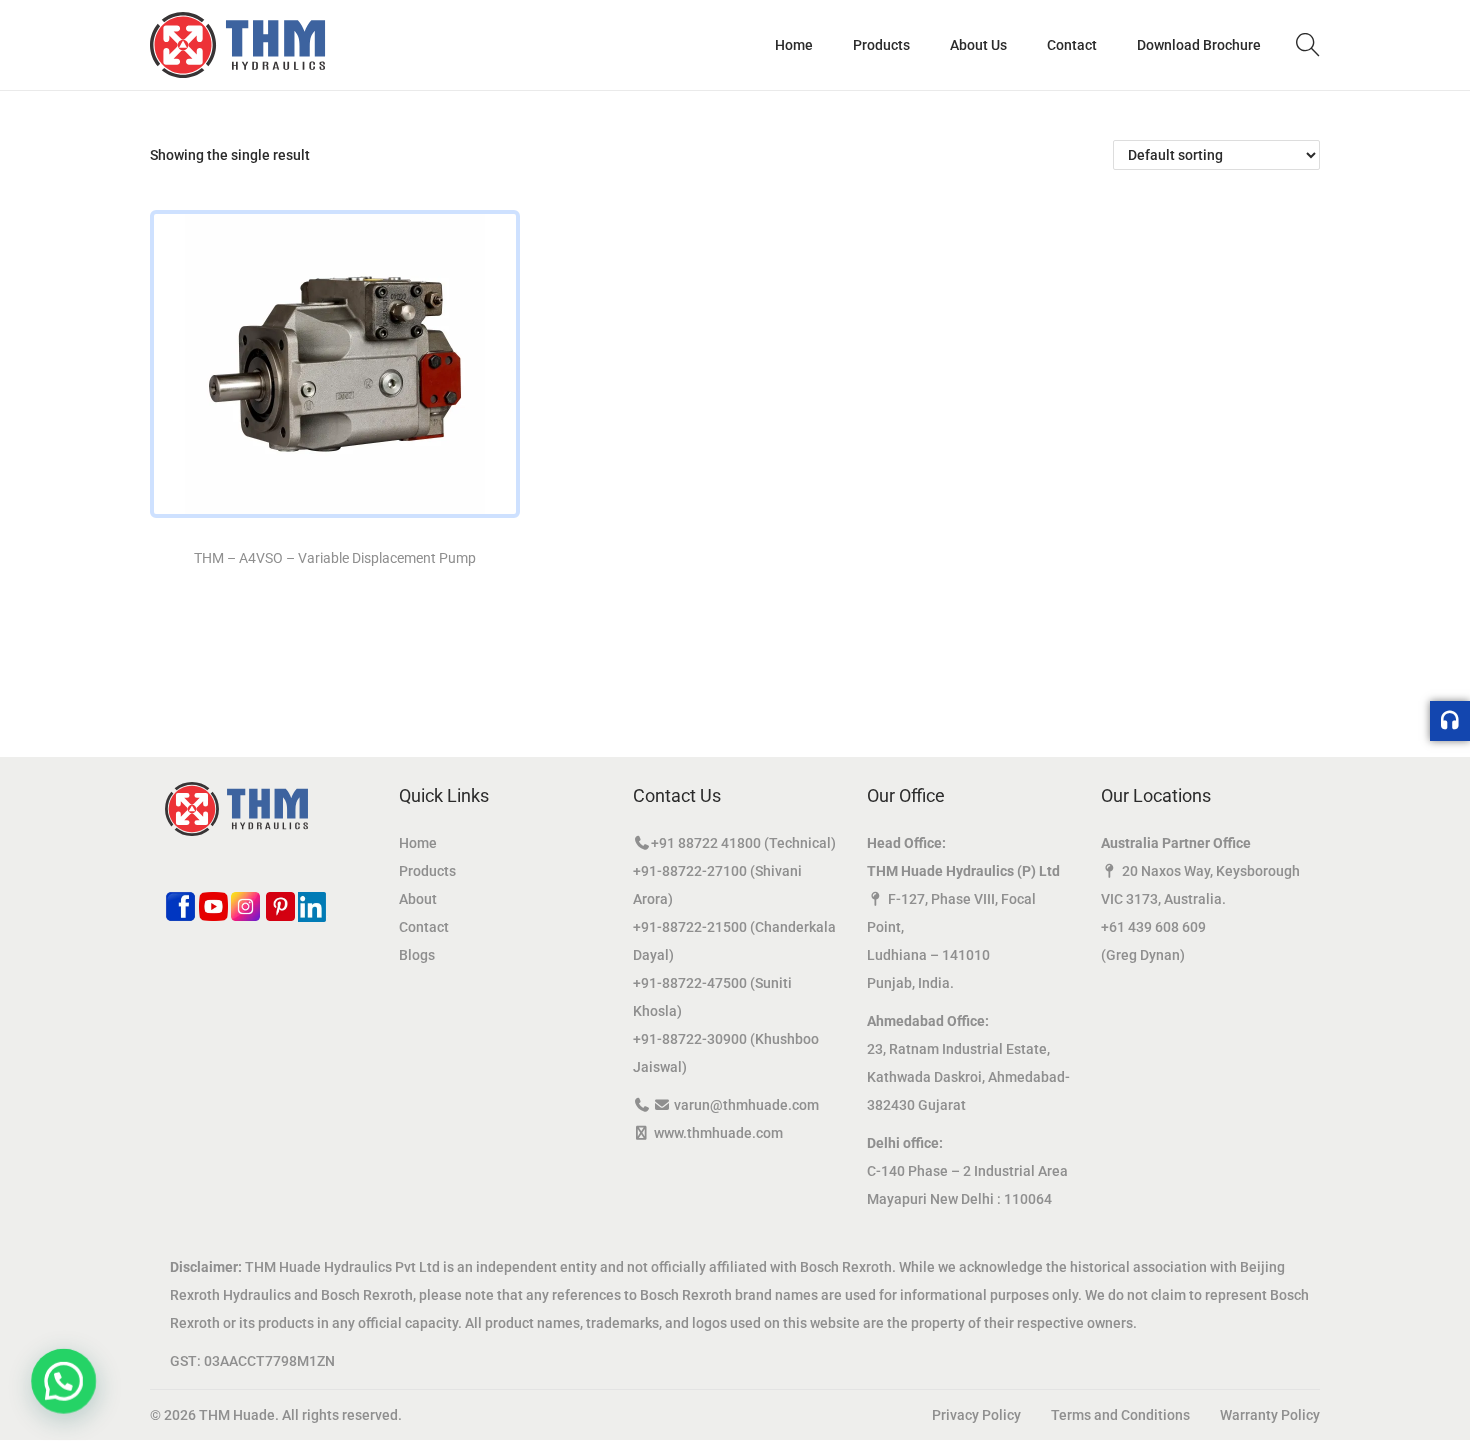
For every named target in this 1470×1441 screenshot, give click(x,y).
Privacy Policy (976, 1415)
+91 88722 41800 (706, 843)
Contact (424, 927)
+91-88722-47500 (690, 983)
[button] (58, 1383)
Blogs (417, 955)
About (418, 899)
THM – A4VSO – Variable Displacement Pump (335, 558)
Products (427, 871)
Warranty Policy (1270, 1415)
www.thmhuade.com (718, 1133)
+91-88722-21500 (690, 927)
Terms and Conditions (1120, 1415)
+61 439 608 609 (1153, 927)
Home (418, 843)
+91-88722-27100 (690, 871)
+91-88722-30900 (690, 1039)
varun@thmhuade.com (746, 1105)
